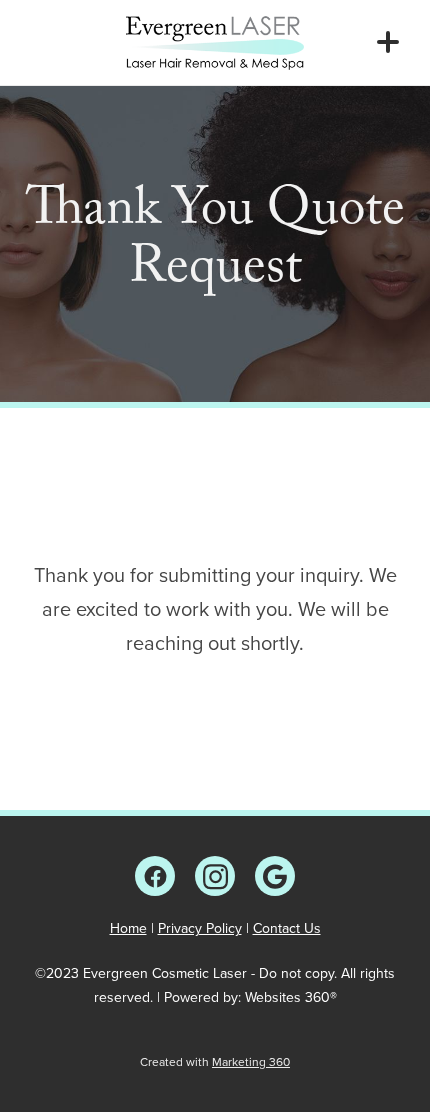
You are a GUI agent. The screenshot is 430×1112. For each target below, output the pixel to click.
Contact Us (287, 928)
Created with (215, 1061)
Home (128, 928)
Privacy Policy (200, 928)
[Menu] (388, 42)
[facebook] (155, 876)
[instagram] (215, 876)
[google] (275, 876)
